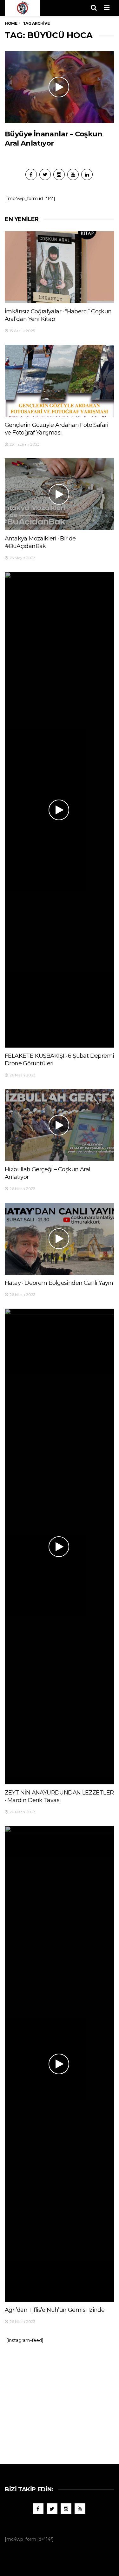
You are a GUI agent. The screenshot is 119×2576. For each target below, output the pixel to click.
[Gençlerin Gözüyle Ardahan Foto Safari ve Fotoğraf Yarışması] (60, 381)
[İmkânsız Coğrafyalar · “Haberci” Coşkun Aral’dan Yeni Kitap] (60, 267)
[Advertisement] (60, 2401)
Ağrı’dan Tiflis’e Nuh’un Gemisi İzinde (55, 2310)
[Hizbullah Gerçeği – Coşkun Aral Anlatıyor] (60, 1125)
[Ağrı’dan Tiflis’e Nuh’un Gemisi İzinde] (60, 2064)
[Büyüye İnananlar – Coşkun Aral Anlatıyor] (60, 87)
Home (11, 23)
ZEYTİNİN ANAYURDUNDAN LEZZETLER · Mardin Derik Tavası (59, 1796)
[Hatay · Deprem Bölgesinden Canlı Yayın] (60, 1239)
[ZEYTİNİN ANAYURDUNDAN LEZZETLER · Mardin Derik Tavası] (60, 1546)
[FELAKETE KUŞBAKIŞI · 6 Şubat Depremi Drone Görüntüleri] (60, 810)
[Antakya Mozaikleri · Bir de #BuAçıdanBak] (60, 494)
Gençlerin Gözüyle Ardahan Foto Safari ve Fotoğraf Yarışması (57, 429)
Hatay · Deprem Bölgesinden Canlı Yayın (59, 1283)
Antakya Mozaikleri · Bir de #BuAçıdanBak (40, 542)
